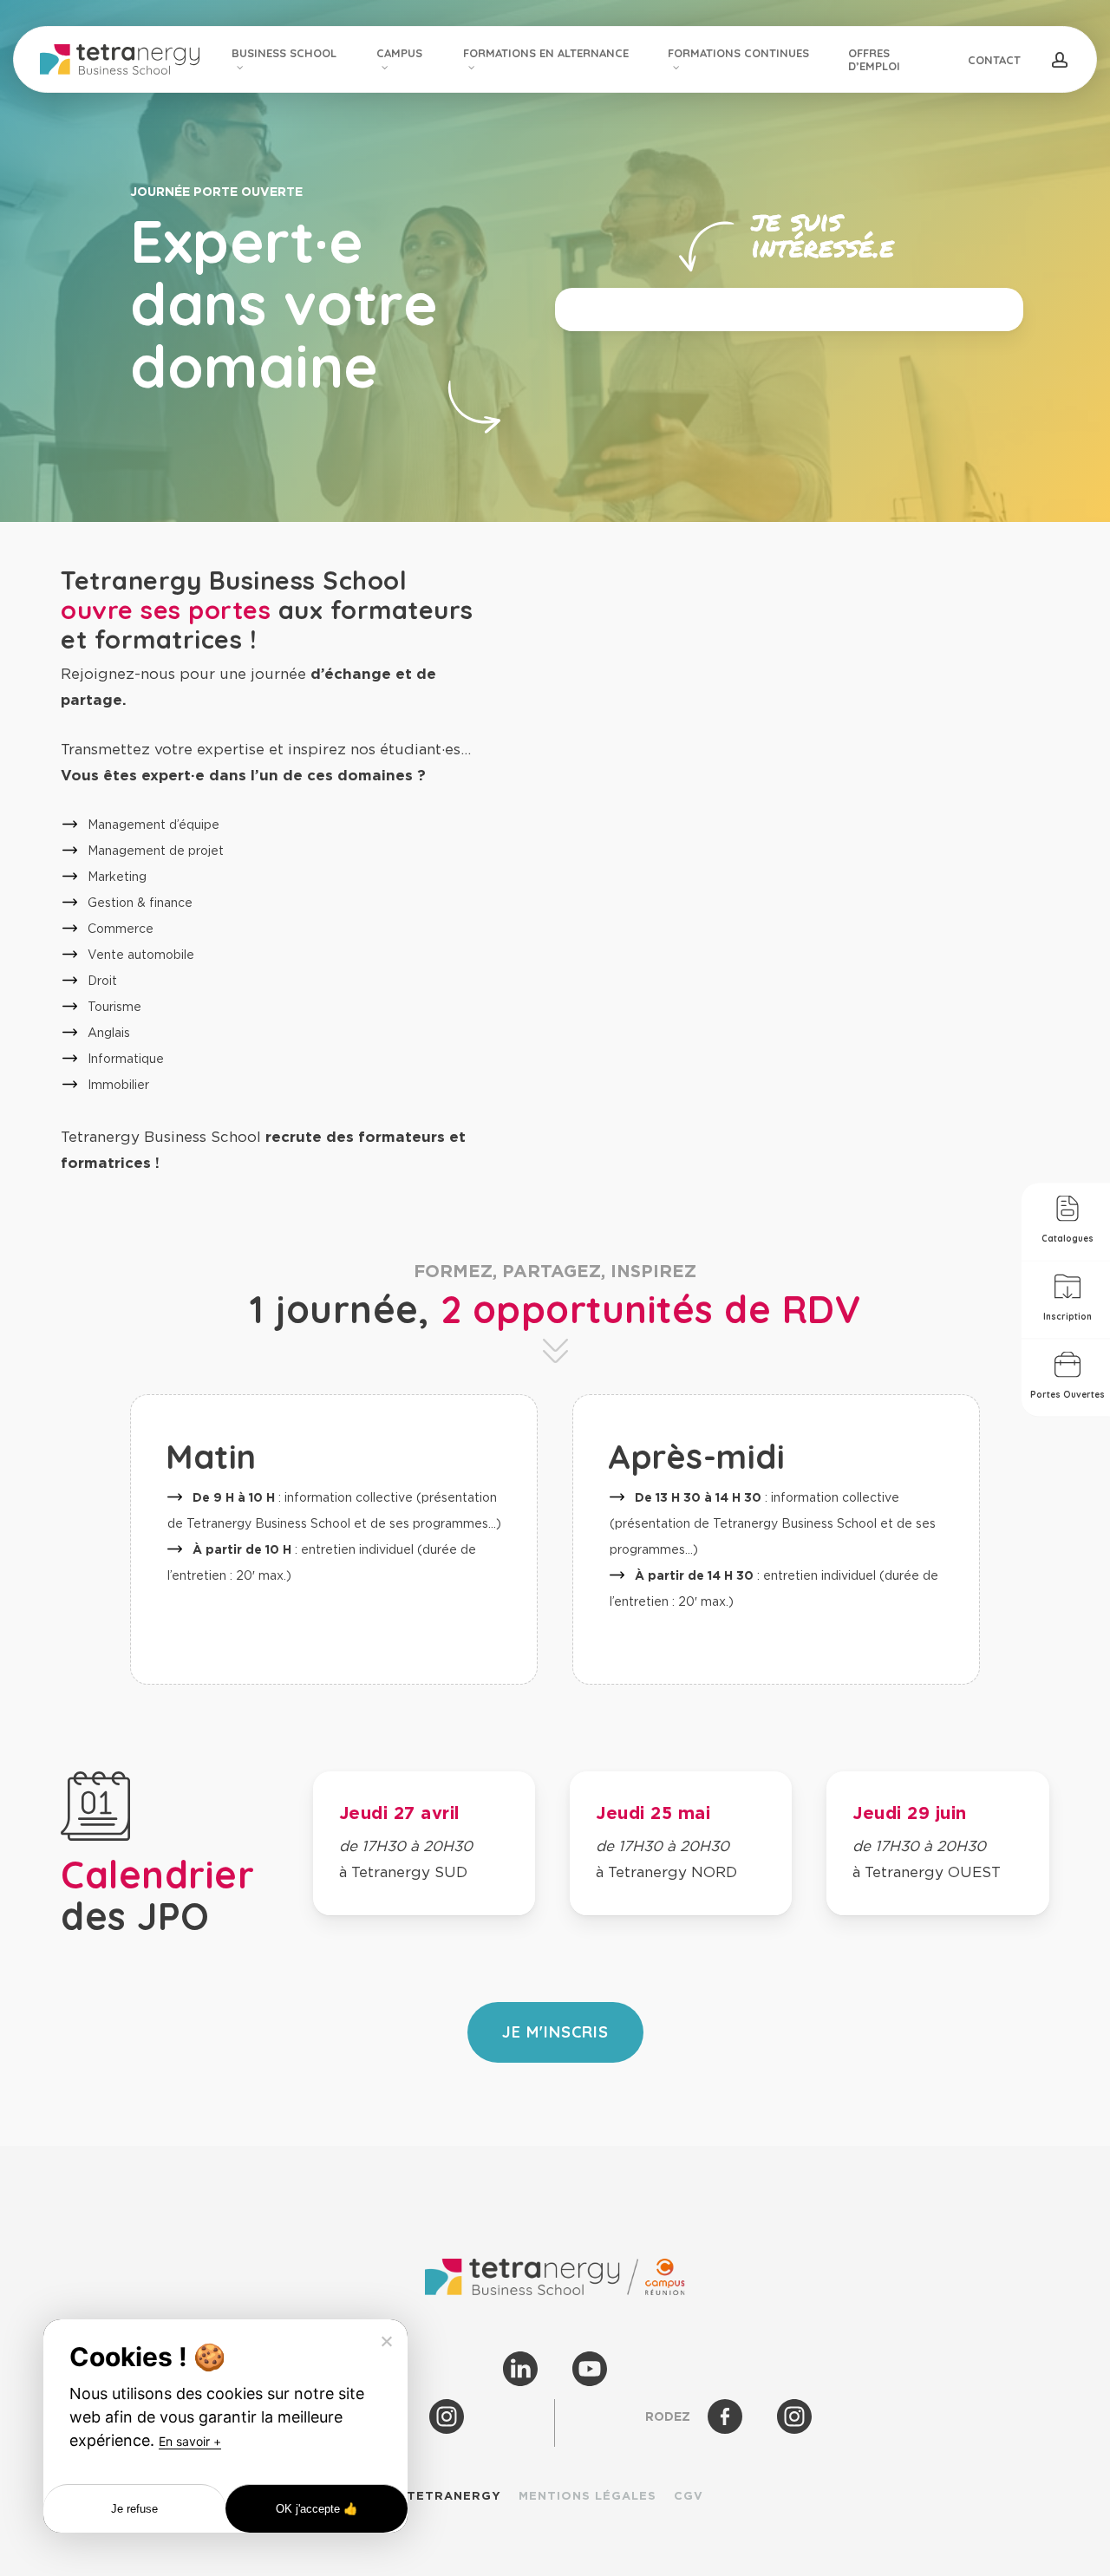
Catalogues (1068, 1238)
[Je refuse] (386, 2341)
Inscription (1068, 1316)
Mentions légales (588, 2496)
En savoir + (190, 2441)
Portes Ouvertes (1068, 1394)
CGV (689, 2496)
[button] (555, 2032)
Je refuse (134, 2509)
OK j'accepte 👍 (317, 2509)
